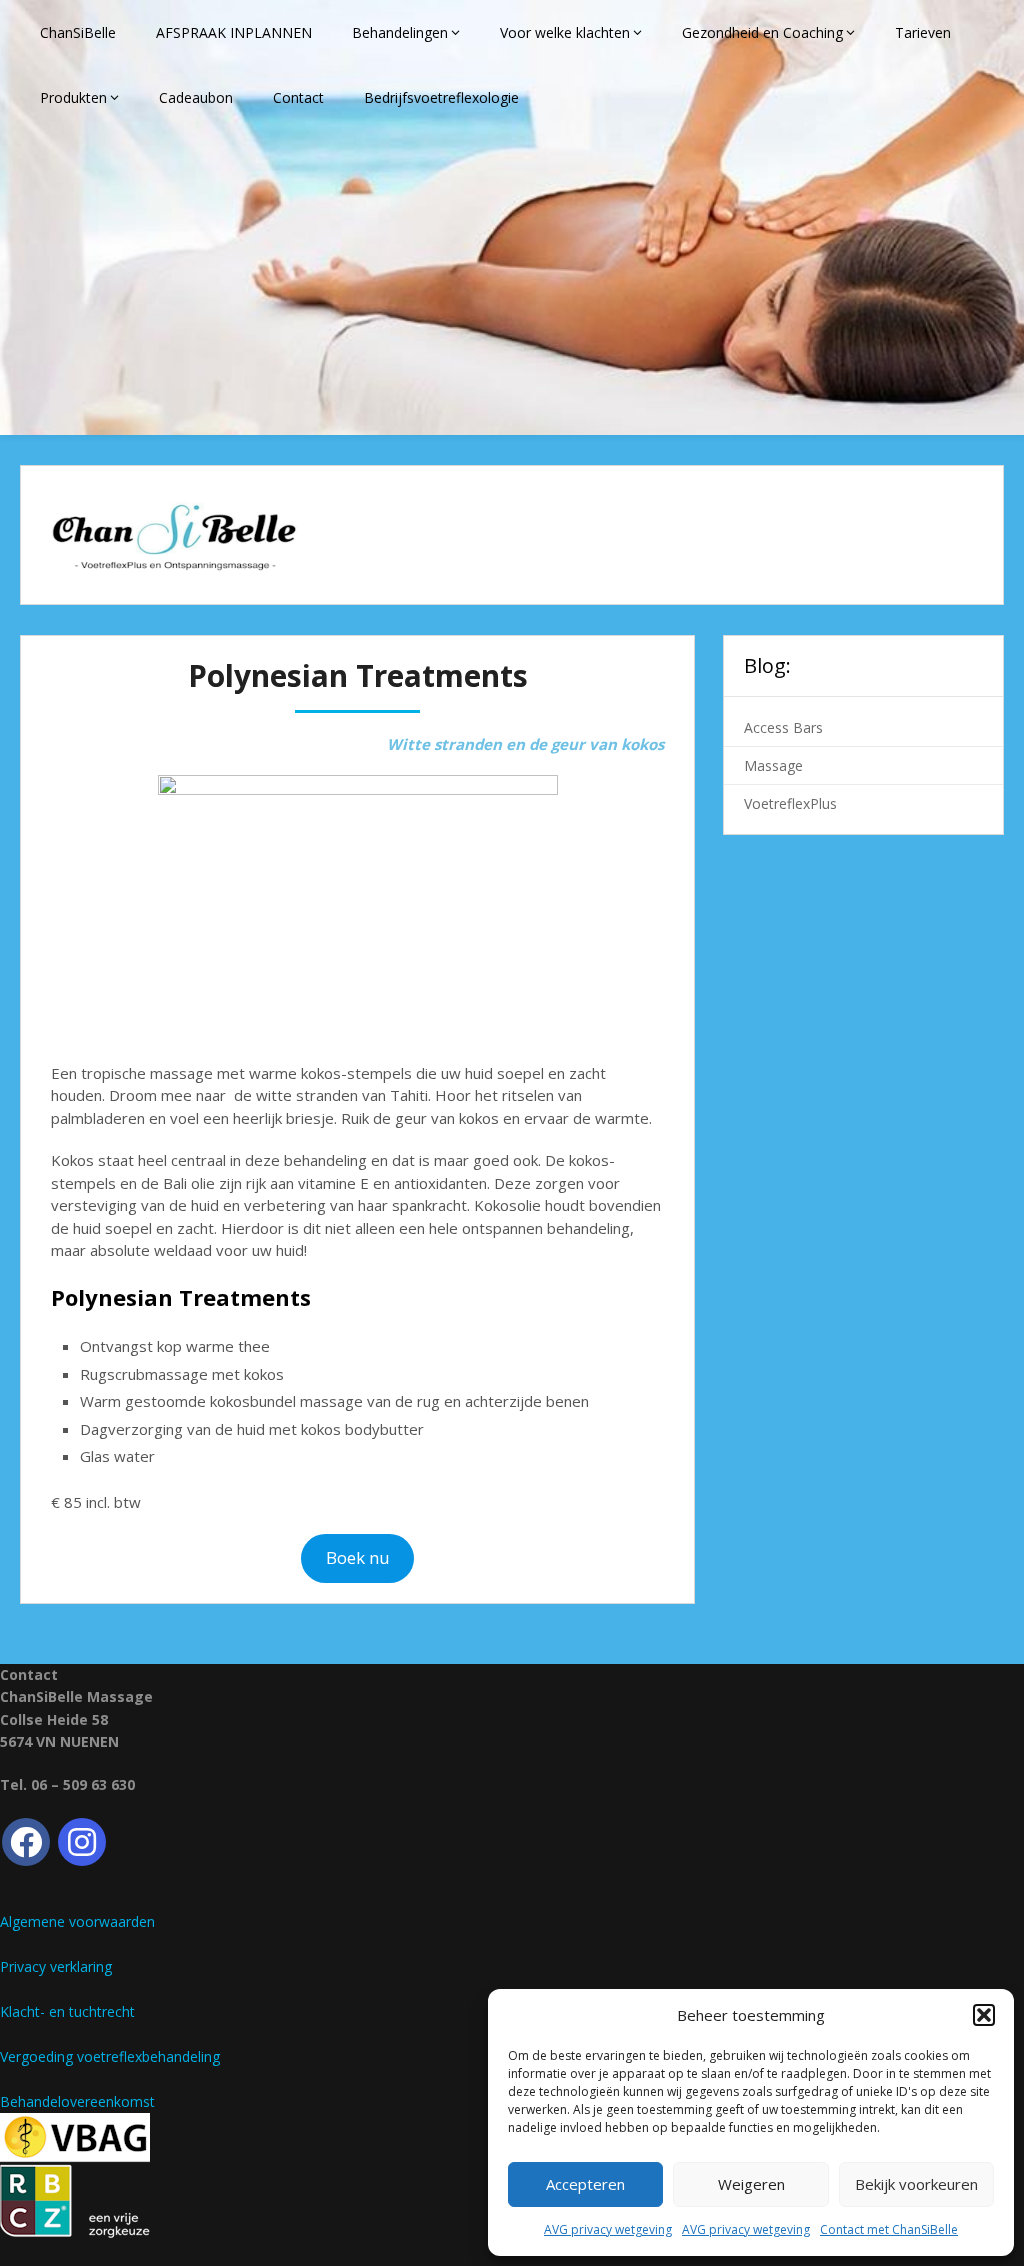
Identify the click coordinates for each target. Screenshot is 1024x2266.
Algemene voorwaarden (77, 1921)
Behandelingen (400, 32)
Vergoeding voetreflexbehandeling (110, 2056)
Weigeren (751, 2184)
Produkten (73, 97)
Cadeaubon (196, 97)
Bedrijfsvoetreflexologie (441, 97)
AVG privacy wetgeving (608, 2229)
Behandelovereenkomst (77, 2101)
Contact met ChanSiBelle (889, 2229)
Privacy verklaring (56, 1966)
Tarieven (923, 32)
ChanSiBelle (78, 32)
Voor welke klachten (565, 32)
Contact (298, 97)
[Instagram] (82, 1842)
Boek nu (358, 1557)
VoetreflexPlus (790, 803)
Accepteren (585, 2184)
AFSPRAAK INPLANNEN (234, 32)
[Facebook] (26, 1842)
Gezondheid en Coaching (762, 32)
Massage (773, 765)
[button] (984, 2015)
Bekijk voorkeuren (916, 2184)
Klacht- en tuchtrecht (67, 2011)
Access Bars (783, 727)
